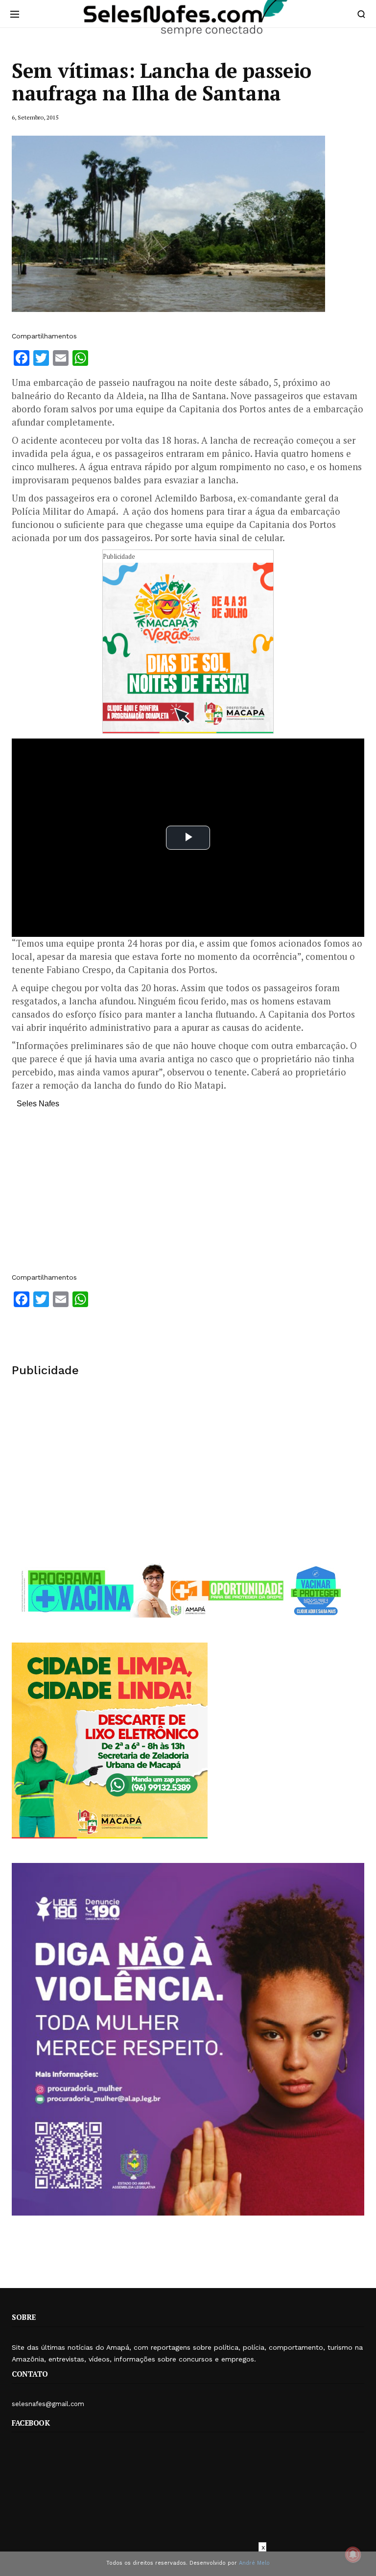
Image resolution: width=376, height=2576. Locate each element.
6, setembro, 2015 (35, 117)
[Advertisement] (188, 1195)
